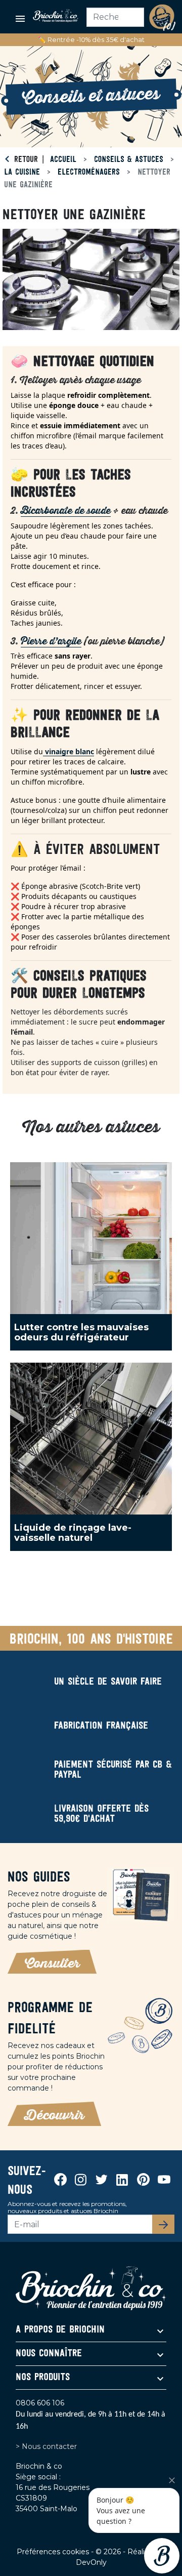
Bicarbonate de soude (66, 511)
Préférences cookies (54, 2552)
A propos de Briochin (60, 2330)
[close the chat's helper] (172, 2480)
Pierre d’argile (51, 642)
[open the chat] (162, 2556)
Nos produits (43, 2378)
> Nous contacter (46, 2446)
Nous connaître (49, 2354)
